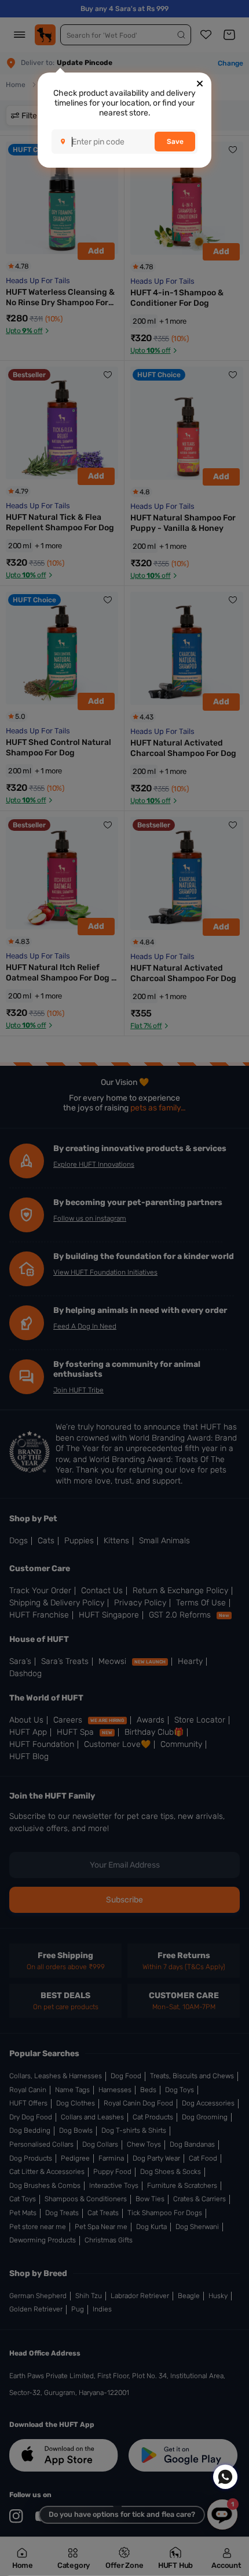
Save (175, 142)
